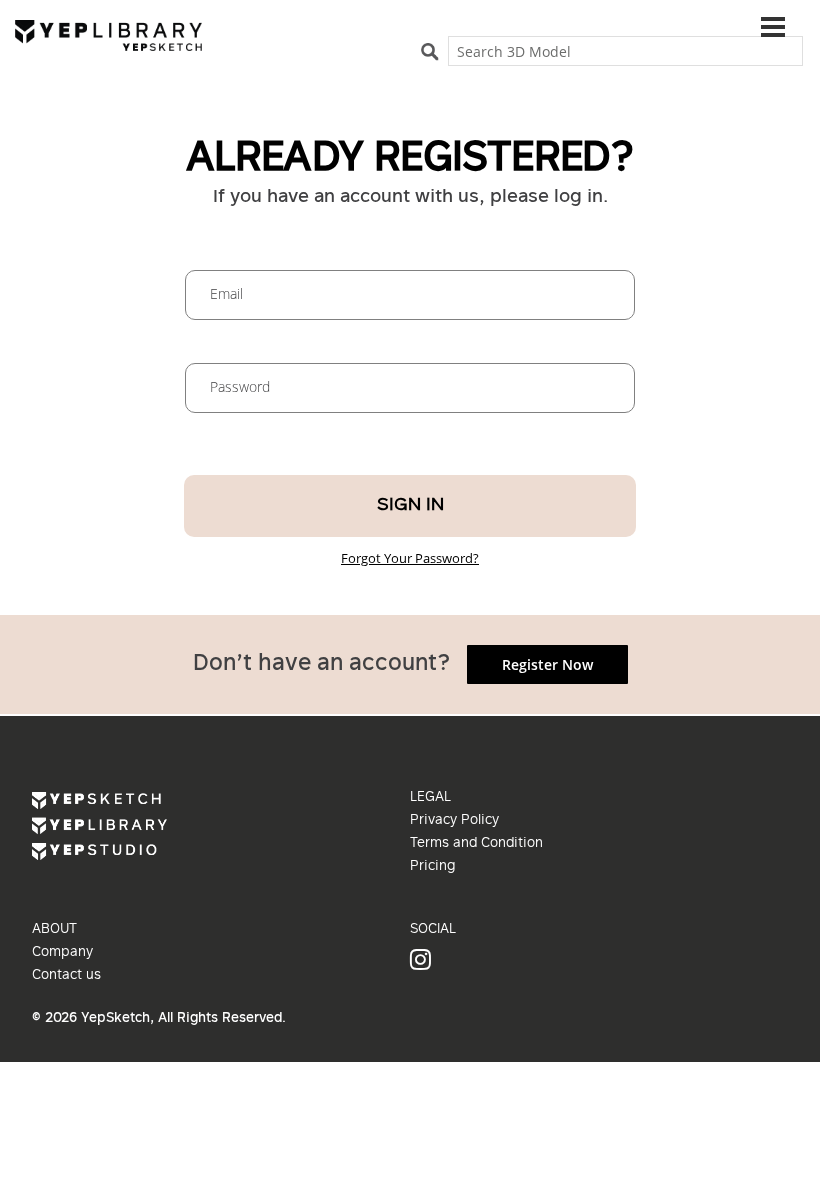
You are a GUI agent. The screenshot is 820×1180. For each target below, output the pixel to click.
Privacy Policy (454, 821)
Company (62, 953)
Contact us (66, 976)
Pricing (432, 867)
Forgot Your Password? (410, 558)
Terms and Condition (476, 844)
